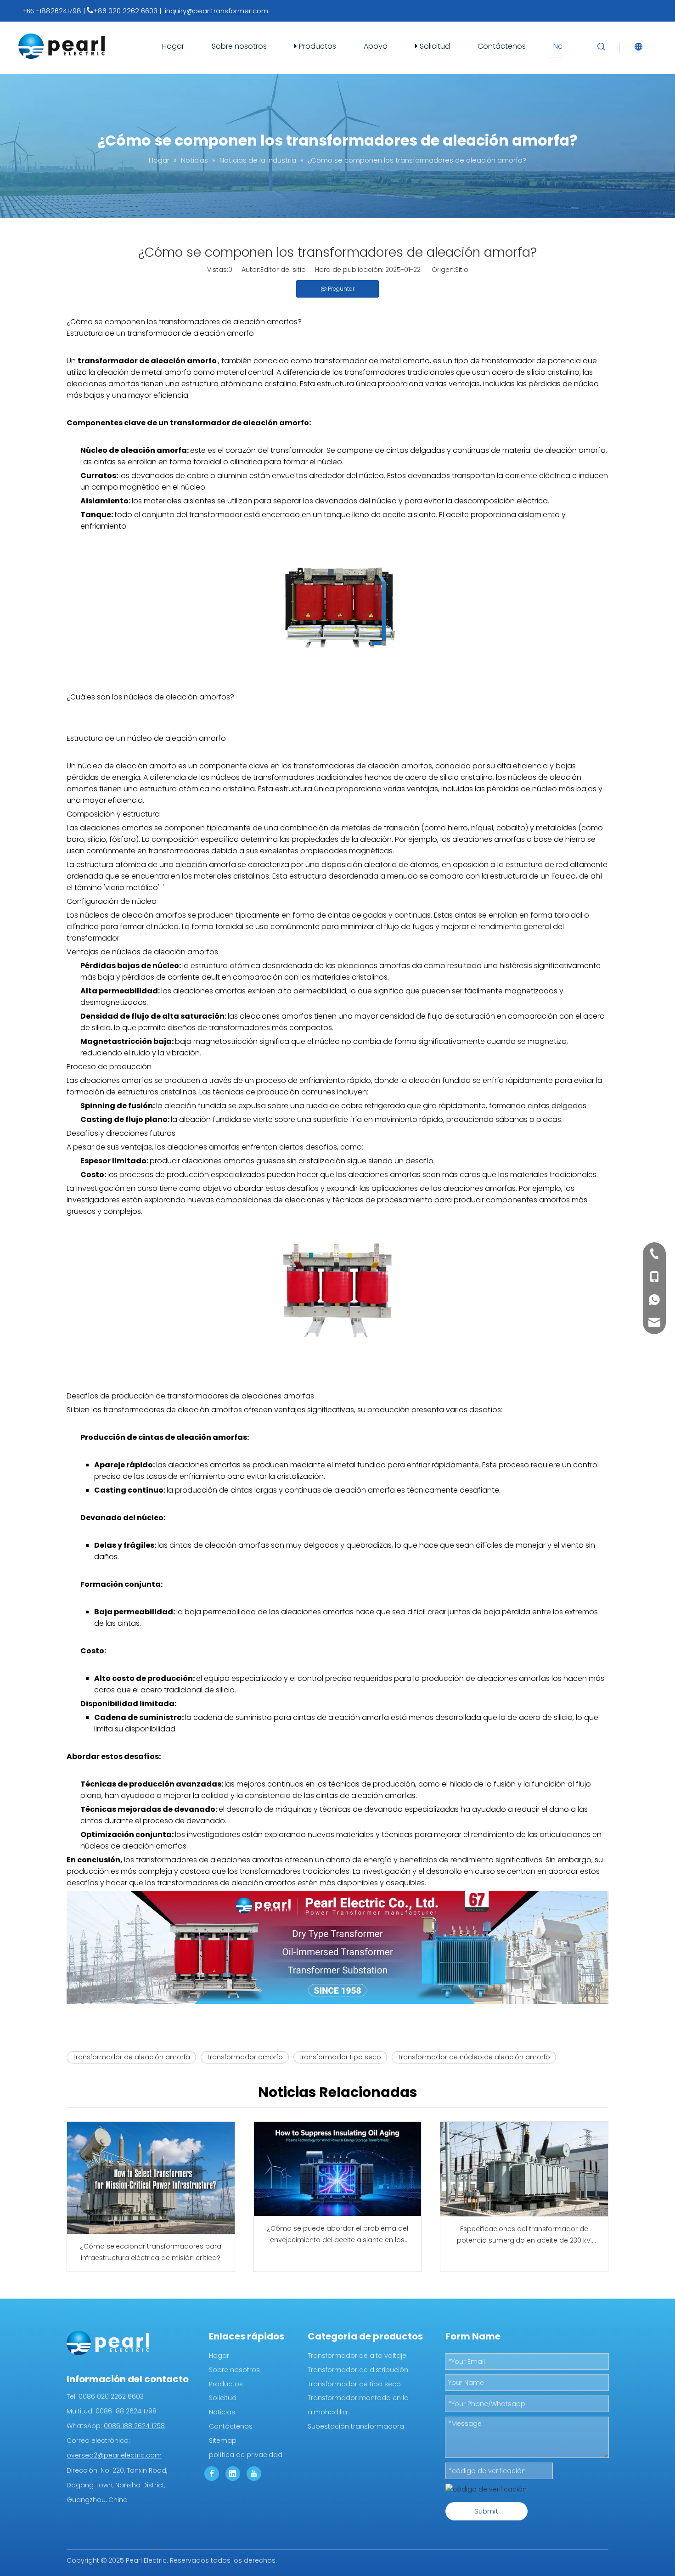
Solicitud (434, 46)
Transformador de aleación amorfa (131, 2057)
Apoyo (376, 46)
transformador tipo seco (340, 2057)
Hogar (173, 46)
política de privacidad (246, 2455)
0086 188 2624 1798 (134, 2426)
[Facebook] (212, 2474)
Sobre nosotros (239, 46)
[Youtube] (254, 2474)
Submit (486, 2511)
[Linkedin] (233, 2474)
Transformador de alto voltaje (357, 2356)
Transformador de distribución (358, 2370)
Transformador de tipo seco (354, 2384)
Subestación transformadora (356, 2426)
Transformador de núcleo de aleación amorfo (474, 2057)
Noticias (222, 2412)
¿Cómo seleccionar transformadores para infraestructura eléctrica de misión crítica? (151, 2252)
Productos (317, 46)
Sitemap (223, 2441)
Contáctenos (502, 46)
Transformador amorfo (245, 2057)
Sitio (462, 270)
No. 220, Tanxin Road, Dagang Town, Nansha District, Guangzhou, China (117, 2485)
